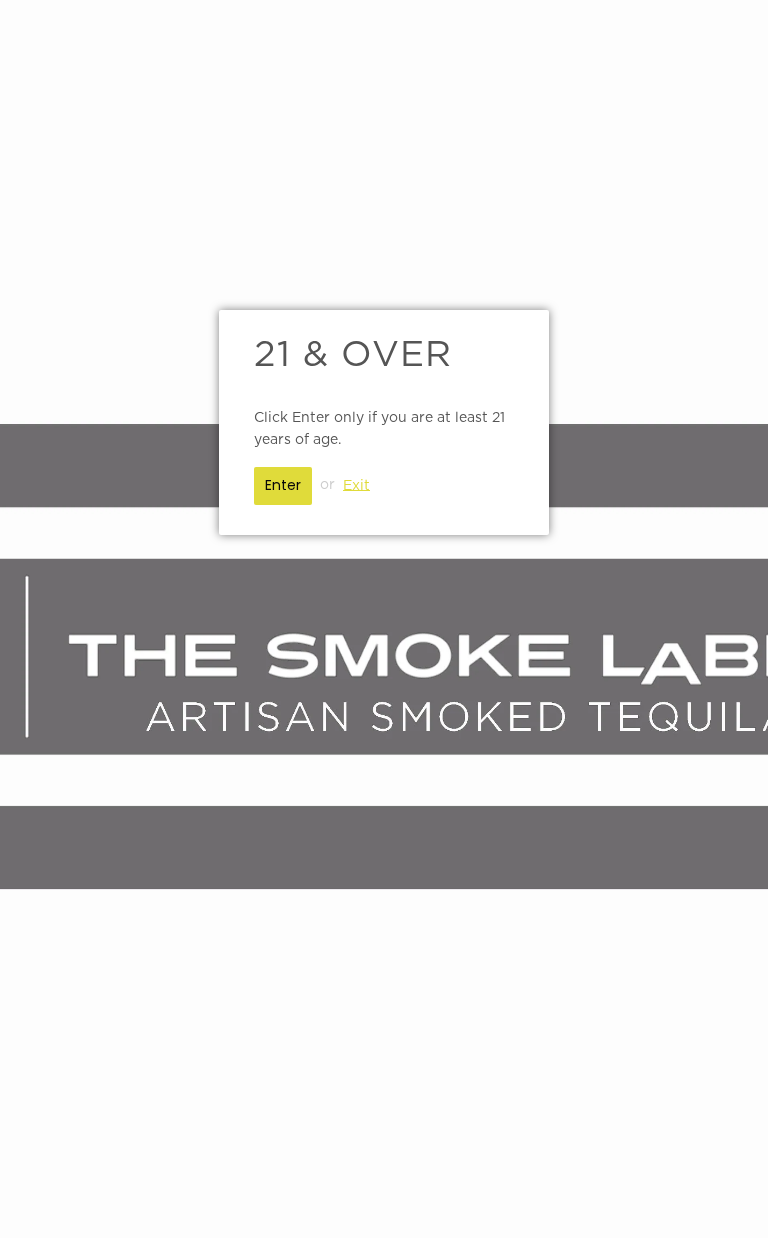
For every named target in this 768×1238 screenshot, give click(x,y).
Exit (356, 485)
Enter (283, 485)
